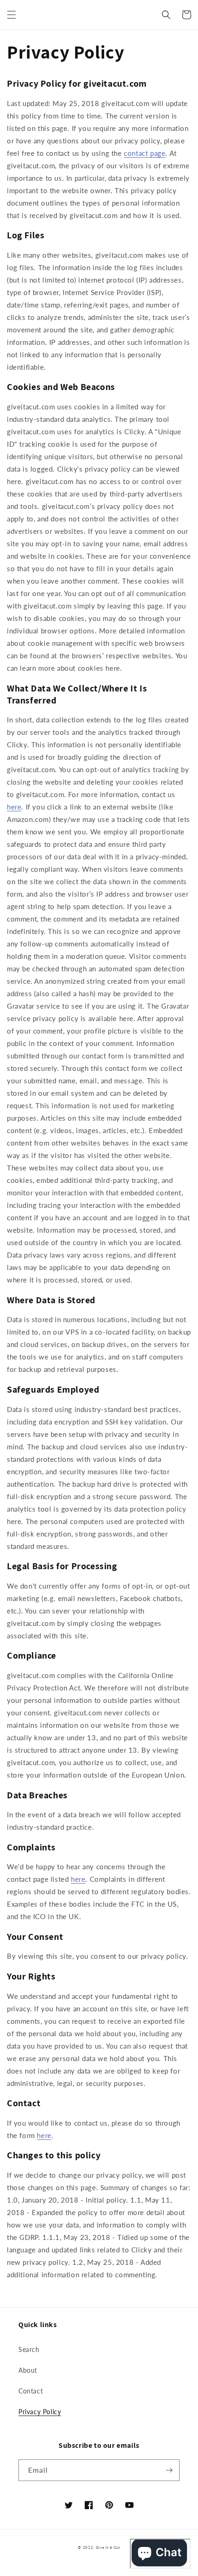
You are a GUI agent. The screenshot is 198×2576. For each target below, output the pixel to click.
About (28, 2370)
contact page (145, 153)
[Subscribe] (169, 2470)
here (14, 807)
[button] (12, 15)
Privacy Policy (40, 2412)
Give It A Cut (108, 2547)
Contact (31, 2391)
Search (29, 2349)
